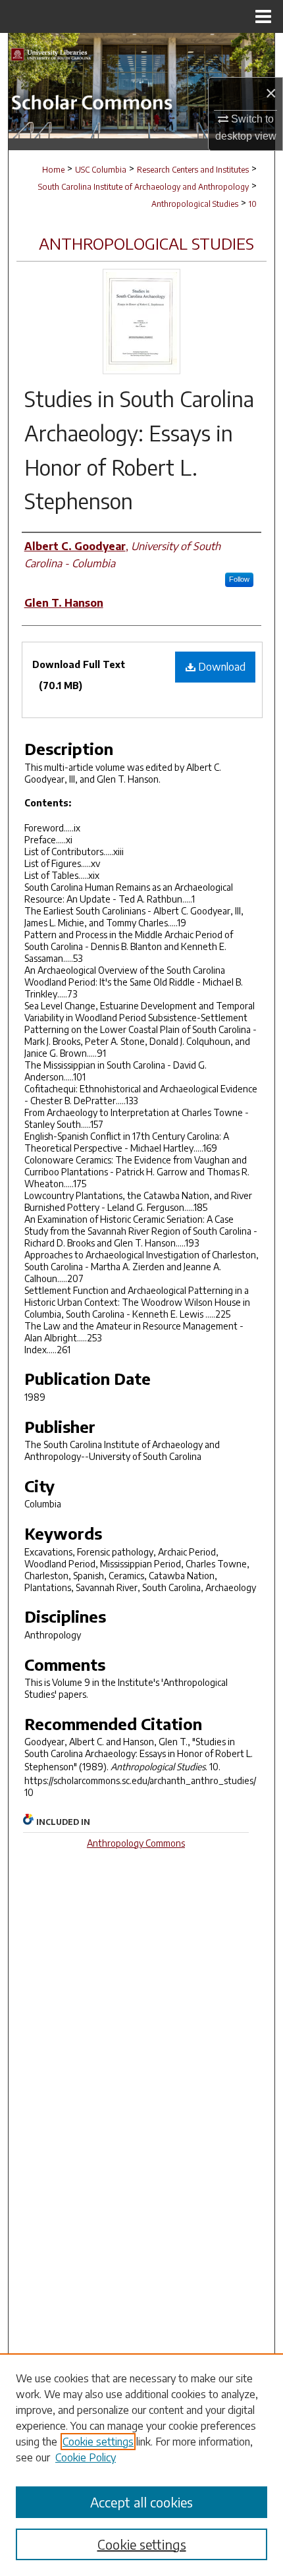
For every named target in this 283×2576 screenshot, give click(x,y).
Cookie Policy (86, 2457)
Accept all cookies (141, 2502)
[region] (141, 2465)
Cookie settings (98, 2442)
